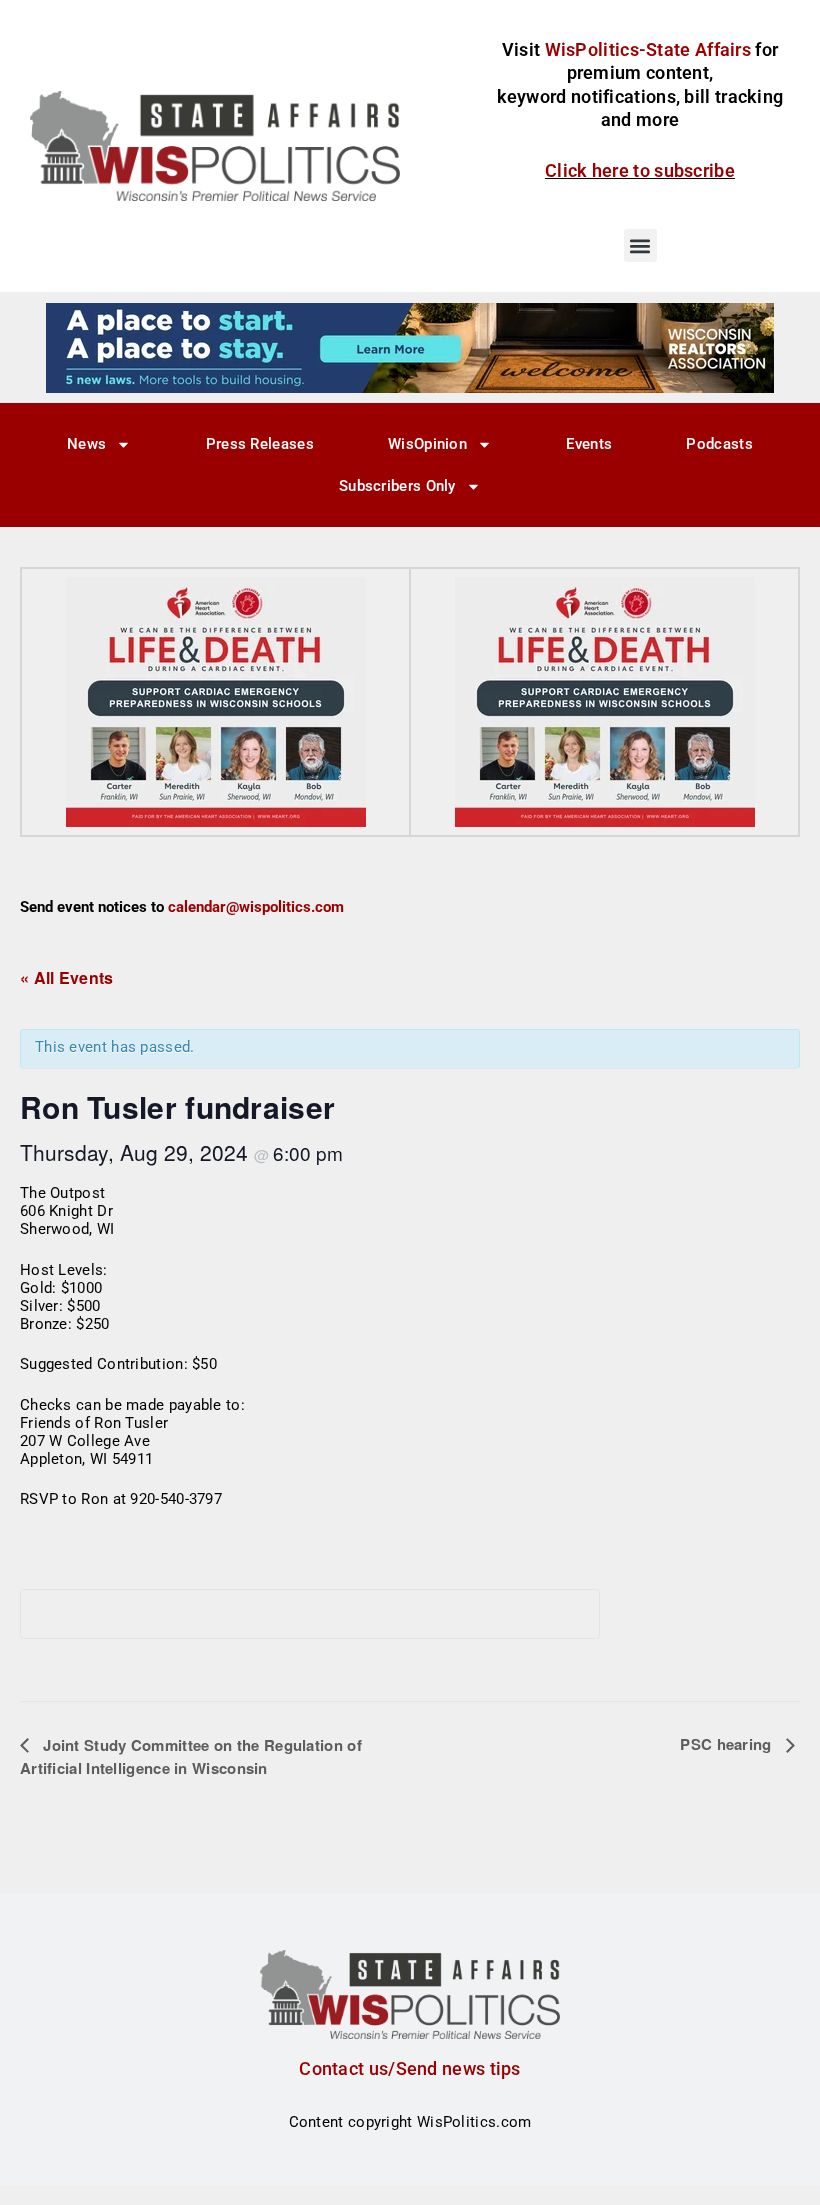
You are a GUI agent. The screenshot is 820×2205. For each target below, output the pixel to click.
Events (589, 444)
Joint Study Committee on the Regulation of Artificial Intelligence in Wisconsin (191, 1756)
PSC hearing (728, 1744)
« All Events (67, 977)
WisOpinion (427, 444)
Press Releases (260, 444)
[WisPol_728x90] (410, 347)
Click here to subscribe (640, 170)
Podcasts (719, 444)
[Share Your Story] (216, 701)
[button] (640, 245)
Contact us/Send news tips (410, 2068)
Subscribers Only (397, 486)
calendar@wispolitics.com (256, 907)
